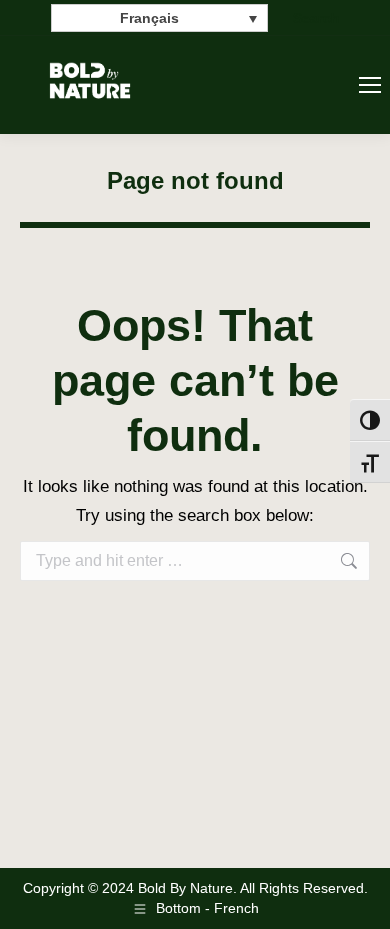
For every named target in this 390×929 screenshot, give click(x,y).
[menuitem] (159, 17)
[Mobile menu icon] (370, 85)
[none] (159, 17)
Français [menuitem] (149, 19)
